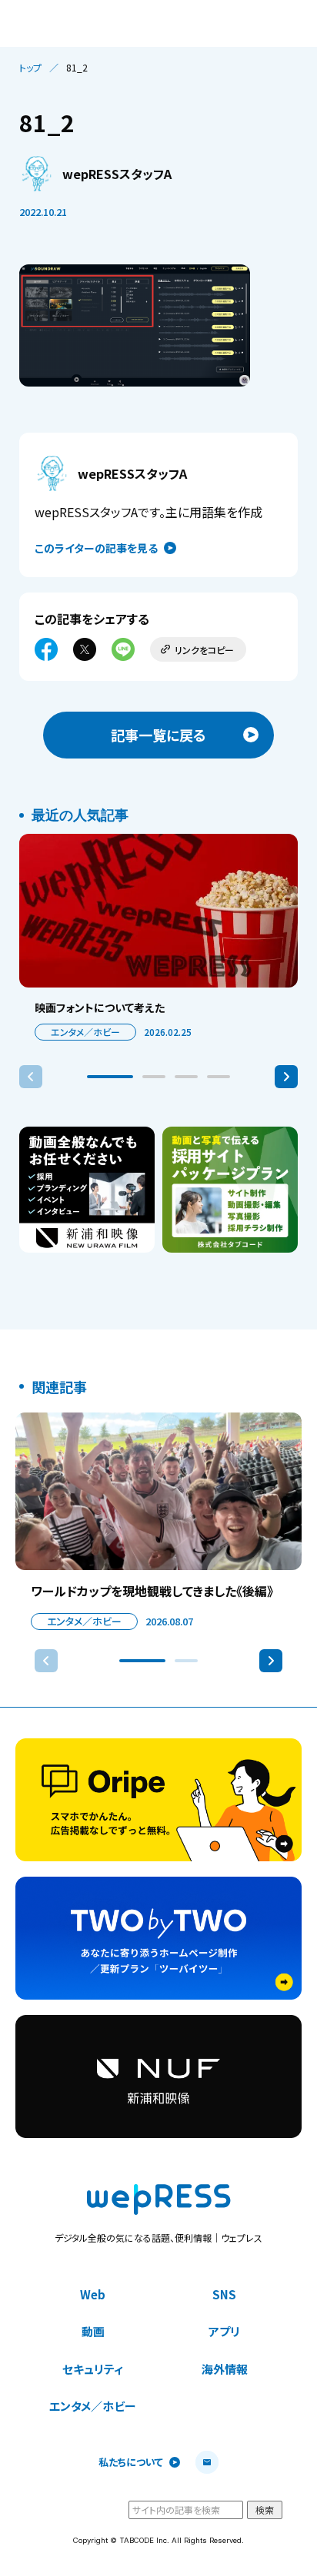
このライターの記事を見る (96, 548)
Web (93, 2294)
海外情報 (225, 2369)
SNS (224, 2294)
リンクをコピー (204, 650)
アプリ (224, 2331)
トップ (30, 68)
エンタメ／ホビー (85, 1032)
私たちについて (131, 2463)
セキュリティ (93, 2369)
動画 (93, 2331)
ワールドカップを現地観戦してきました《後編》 (152, 1591)
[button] (110, 1077)
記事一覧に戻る (158, 735)
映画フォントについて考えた (100, 1007)
